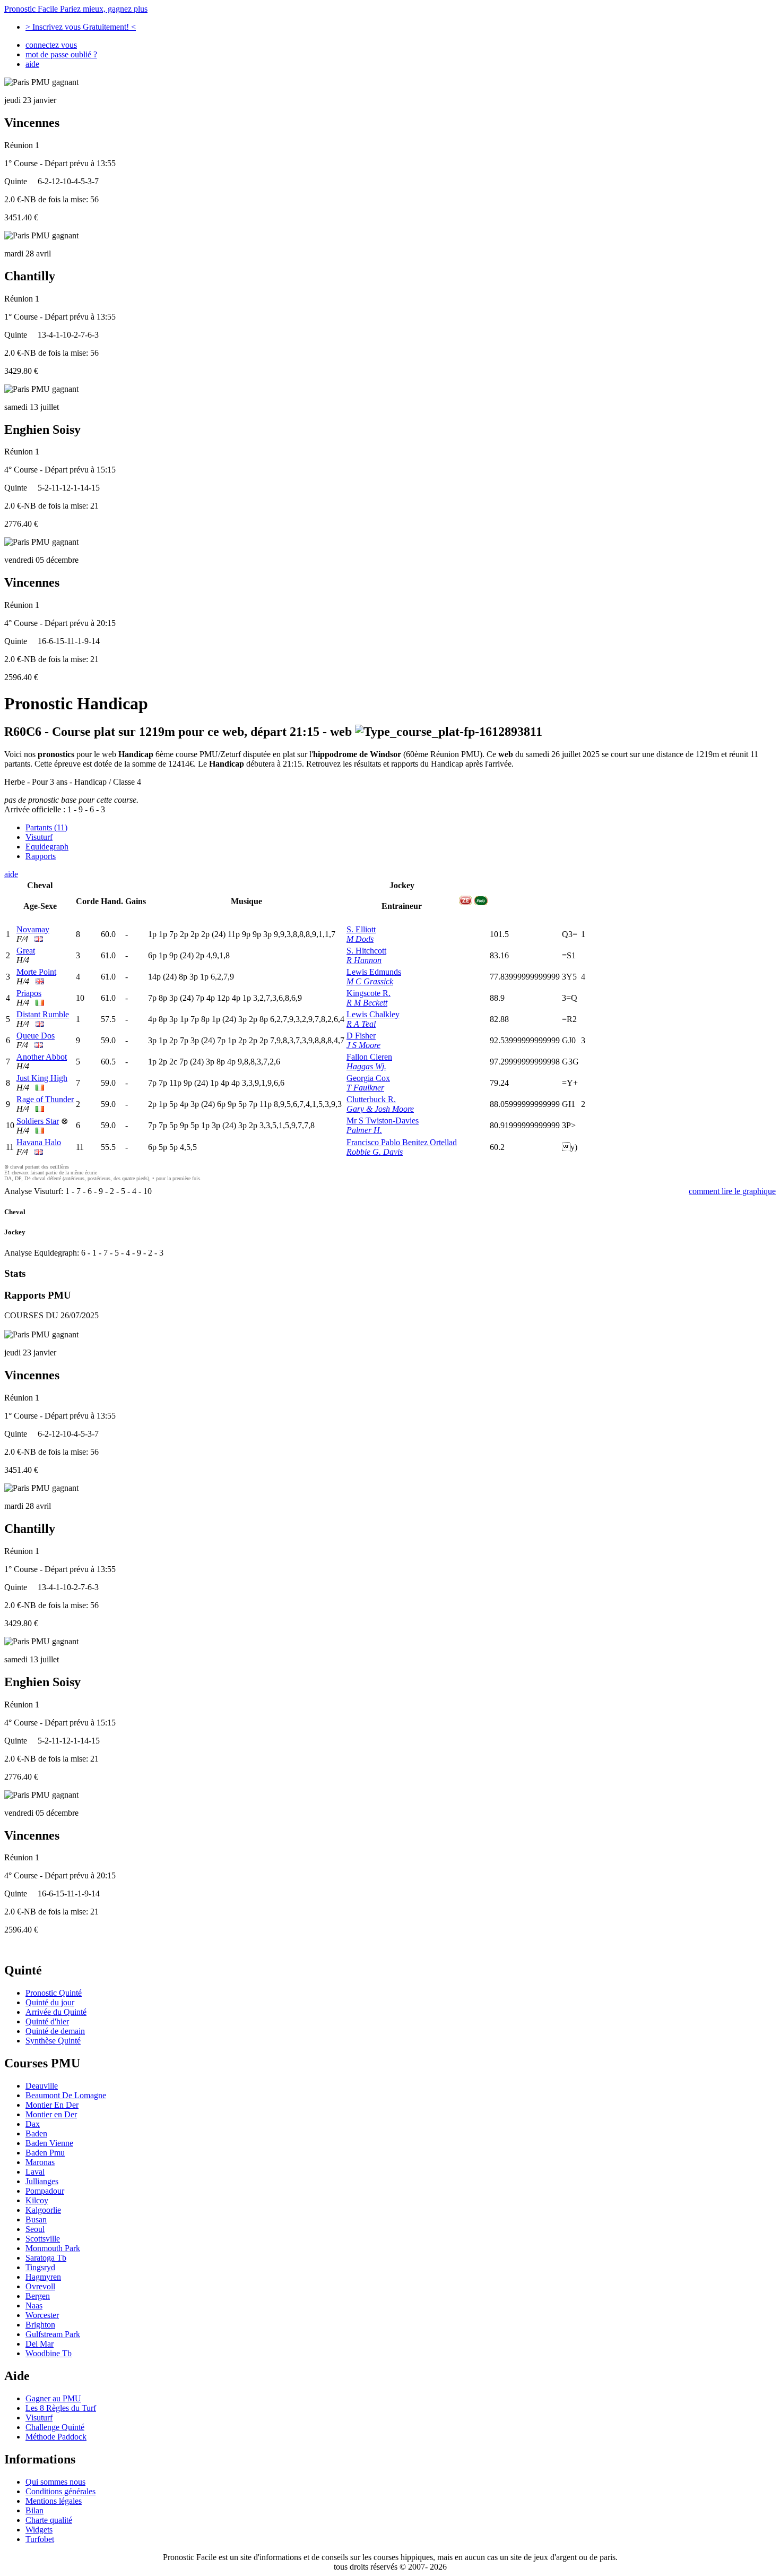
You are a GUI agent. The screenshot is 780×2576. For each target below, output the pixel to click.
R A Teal (361, 1024)
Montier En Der (52, 2105)
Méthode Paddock (56, 2437)
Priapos (29, 993)
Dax (33, 2124)
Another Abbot (42, 1057)
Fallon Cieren (369, 1057)
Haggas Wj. (366, 1066)
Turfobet (40, 2539)
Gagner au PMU (53, 2398)
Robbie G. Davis (375, 1152)
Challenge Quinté (55, 2427)
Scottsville (43, 2239)
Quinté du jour (50, 2002)
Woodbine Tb (49, 2353)
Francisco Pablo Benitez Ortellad (402, 1142)
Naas (34, 2305)
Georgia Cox (368, 1078)
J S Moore (363, 1045)
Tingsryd (40, 2267)
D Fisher (361, 1036)
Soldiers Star (38, 1121)
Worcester (42, 2315)
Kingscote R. (369, 993)
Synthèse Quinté (53, 2041)
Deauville (42, 2086)
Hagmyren (43, 2277)
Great (26, 951)
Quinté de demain (55, 2031)
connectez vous (51, 45)
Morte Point (36, 972)
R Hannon (364, 960)
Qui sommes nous (55, 2482)
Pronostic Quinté (54, 1993)
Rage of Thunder (45, 1099)
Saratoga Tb (46, 2258)
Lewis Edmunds (374, 972)
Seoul (35, 2229)
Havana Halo (39, 1142)
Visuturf (39, 837)
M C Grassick (370, 981)
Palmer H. (364, 1130)
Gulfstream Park (53, 2334)
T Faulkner (365, 1088)
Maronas (40, 2162)
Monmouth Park (53, 2248)
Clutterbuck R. (371, 1099)
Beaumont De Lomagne (66, 2095)
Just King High (42, 1078)
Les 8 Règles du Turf (61, 2408)
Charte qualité (49, 2520)
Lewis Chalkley (373, 1014)
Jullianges (42, 2181)
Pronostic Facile (76, 9)
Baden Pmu (45, 2153)
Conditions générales (60, 2491)
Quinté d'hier (47, 2021)
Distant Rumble (43, 1014)
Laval (35, 2172)
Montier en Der (51, 2114)
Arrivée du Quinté (56, 2012)
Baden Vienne (49, 2143)
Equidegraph (47, 847)
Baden (36, 2133)
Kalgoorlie (43, 2210)
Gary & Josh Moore (380, 1109)
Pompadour (45, 2191)
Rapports (41, 856)
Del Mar (40, 2344)
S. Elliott (361, 929)
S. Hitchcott (366, 951)
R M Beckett (367, 1003)
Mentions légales (54, 2501)
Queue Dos (36, 1036)
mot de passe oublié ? (61, 54)
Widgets (39, 2530)
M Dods (360, 939)
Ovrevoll (40, 2286)
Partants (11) (46, 827)
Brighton (40, 2325)
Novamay (33, 929)
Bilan (34, 2510)
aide (32, 64)
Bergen (38, 2296)
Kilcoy (37, 2200)
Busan (36, 2219)
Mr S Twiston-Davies (383, 1120)
